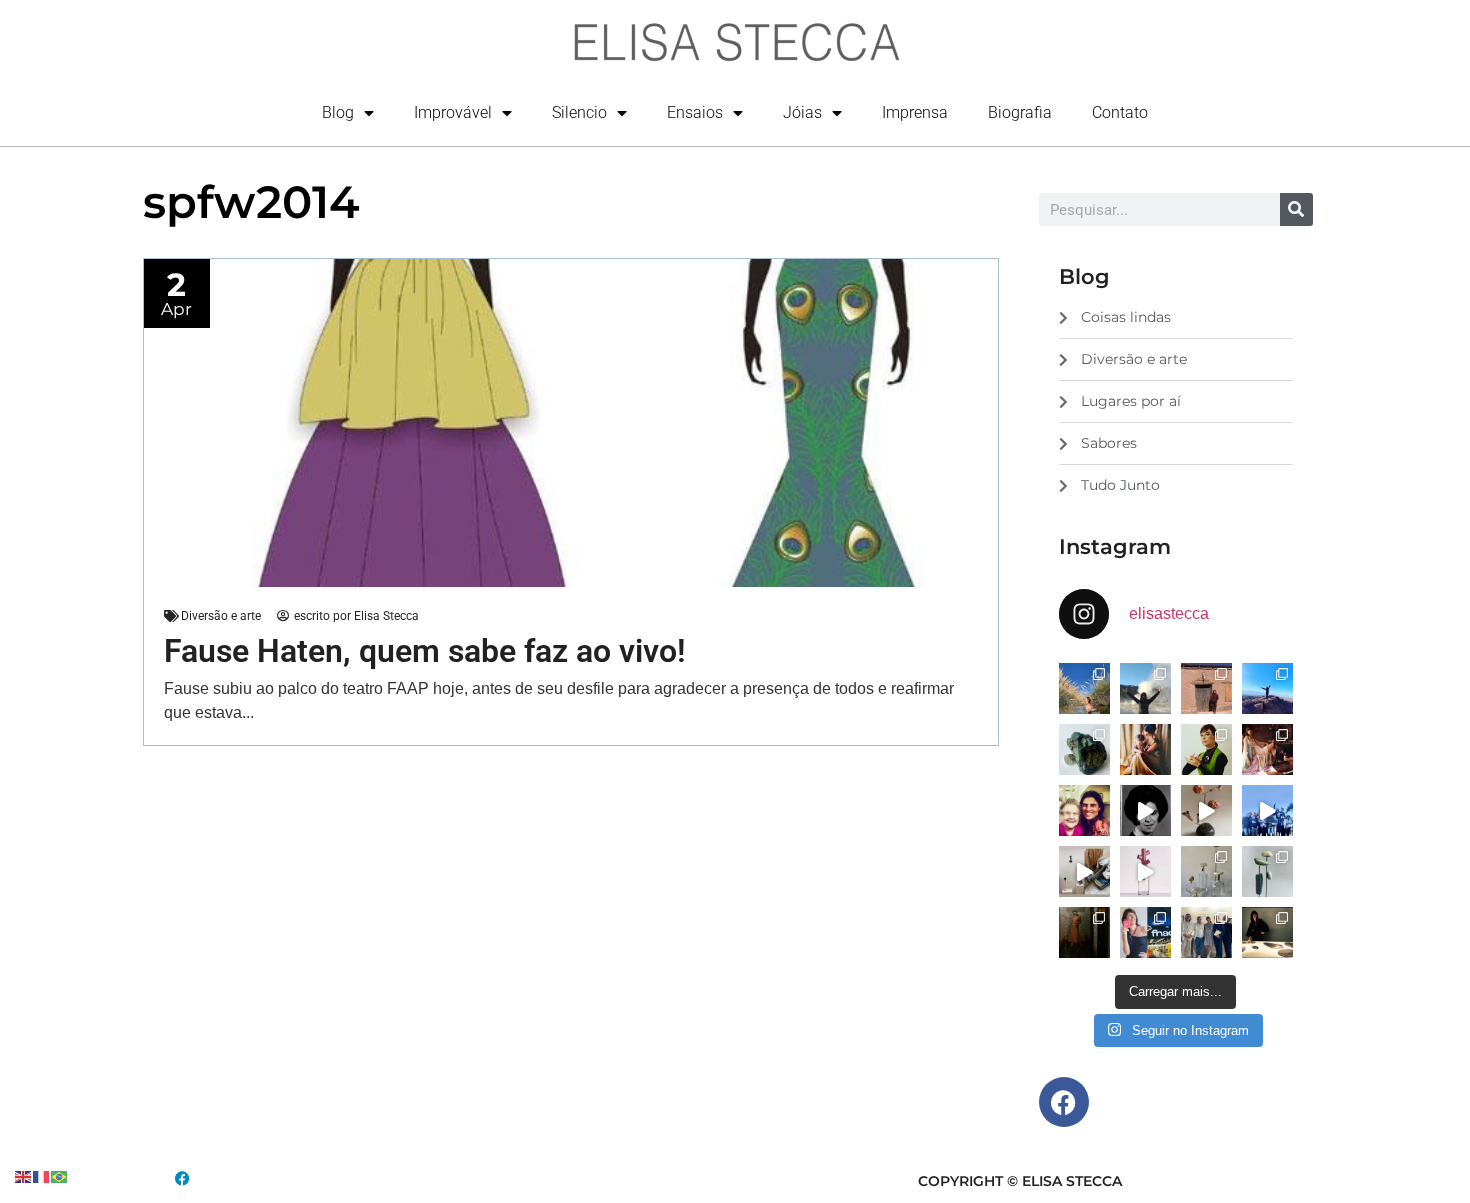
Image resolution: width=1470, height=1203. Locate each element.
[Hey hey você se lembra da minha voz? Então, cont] (1145, 932)
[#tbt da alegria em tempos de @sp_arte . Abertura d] (1267, 932)
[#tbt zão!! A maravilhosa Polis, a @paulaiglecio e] (1206, 749)
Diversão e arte (221, 616)
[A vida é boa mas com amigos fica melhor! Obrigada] (1267, 810)
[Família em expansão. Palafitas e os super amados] (1267, 871)
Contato (1120, 112)
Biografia (1020, 112)
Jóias (802, 112)
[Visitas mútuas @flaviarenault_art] (1084, 871)
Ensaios (695, 112)
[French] (42, 1175)
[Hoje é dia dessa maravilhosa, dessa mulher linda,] (1145, 810)
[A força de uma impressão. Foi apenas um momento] (1206, 810)
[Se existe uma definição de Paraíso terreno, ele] (1084, 688)
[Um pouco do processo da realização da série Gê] (1145, 871)
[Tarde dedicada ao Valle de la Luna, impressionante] (1206, 688)
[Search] (1296, 209)
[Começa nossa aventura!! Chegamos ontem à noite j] (1267, 688)
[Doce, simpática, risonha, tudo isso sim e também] (1084, 810)
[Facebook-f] (1064, 1102)
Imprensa (915, 112)
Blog (338, 112)
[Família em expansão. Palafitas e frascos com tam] (1206, 871)
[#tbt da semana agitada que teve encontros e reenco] (1084, 932)
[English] (24, 1175)
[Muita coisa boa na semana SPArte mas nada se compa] (1206, 932)
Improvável (453, 112)
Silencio (579, 112)
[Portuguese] (60, 1175)
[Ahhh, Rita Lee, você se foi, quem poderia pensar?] (1267, 749)
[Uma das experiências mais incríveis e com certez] (1145, 688)
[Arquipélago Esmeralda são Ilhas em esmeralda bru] (1084, 749)
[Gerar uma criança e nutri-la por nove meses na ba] (1145, 749)
